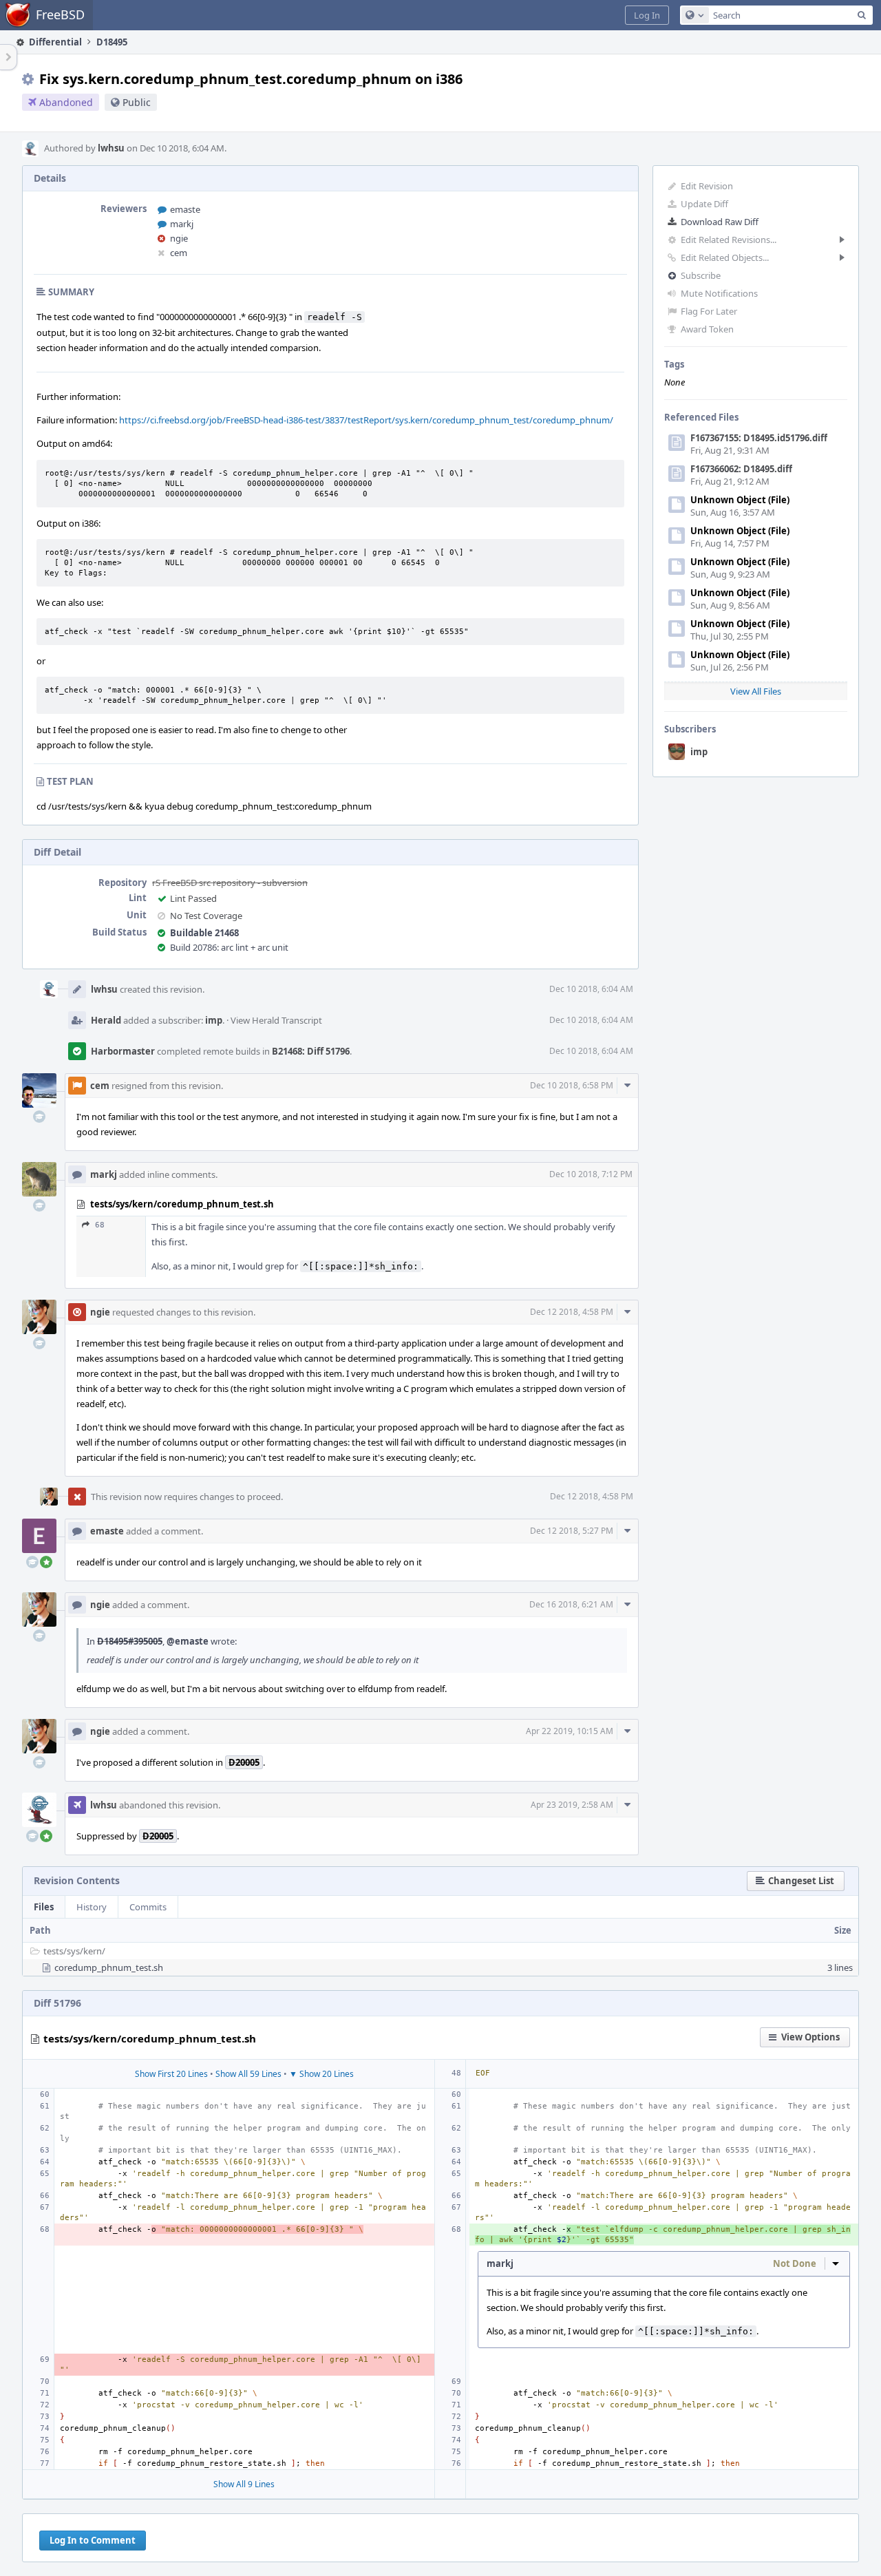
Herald (106, 1020)
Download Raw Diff (720, 222)
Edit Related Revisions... (729, 240)
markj (182, 224)
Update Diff (704, 204)
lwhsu (111, 148)
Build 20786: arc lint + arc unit (229, 947)
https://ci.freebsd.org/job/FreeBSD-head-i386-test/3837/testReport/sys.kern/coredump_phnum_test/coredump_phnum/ (366, 420)
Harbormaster (123, 1051)
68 (100, 1225)
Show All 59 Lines (248, 2074)
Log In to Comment (93, 2540)
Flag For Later (709, 311)
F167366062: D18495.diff (741, 469)
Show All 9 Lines (244, 2484)
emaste (185, 209)
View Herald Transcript (276, 1020)
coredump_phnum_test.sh (109, 1967)
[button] (647, 15)
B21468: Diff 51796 (311, 1051)
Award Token (707, 329)
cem (179, 253)
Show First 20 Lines (171, 2074)
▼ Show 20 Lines (321, 2074)
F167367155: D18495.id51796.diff (759, 438)
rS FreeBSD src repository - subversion (230, 883)
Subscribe (701, 275)
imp (699, 752)
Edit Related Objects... (725, 257)
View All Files (756, 691)
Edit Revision (707, 186)
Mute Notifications (719, 293)
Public (137, 102)
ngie (179, 238)
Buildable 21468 (204, 933)
